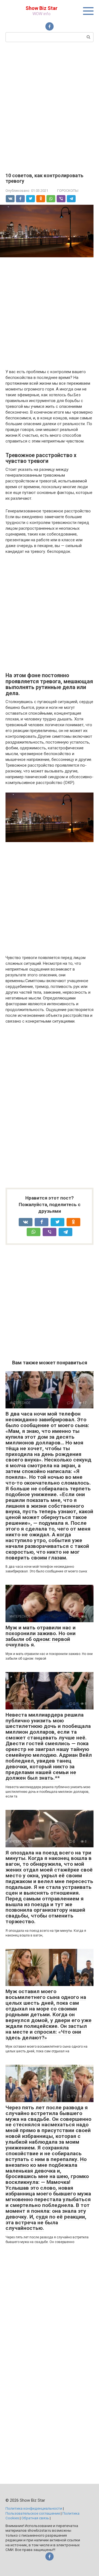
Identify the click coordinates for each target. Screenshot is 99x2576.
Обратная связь (35, 2518)
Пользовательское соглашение (33, 2513)
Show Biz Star (42, 8)
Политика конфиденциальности (34, 2508)
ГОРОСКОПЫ (68, 191)
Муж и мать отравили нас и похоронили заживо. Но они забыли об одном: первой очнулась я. (41, 1636)
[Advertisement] (50, 107)
